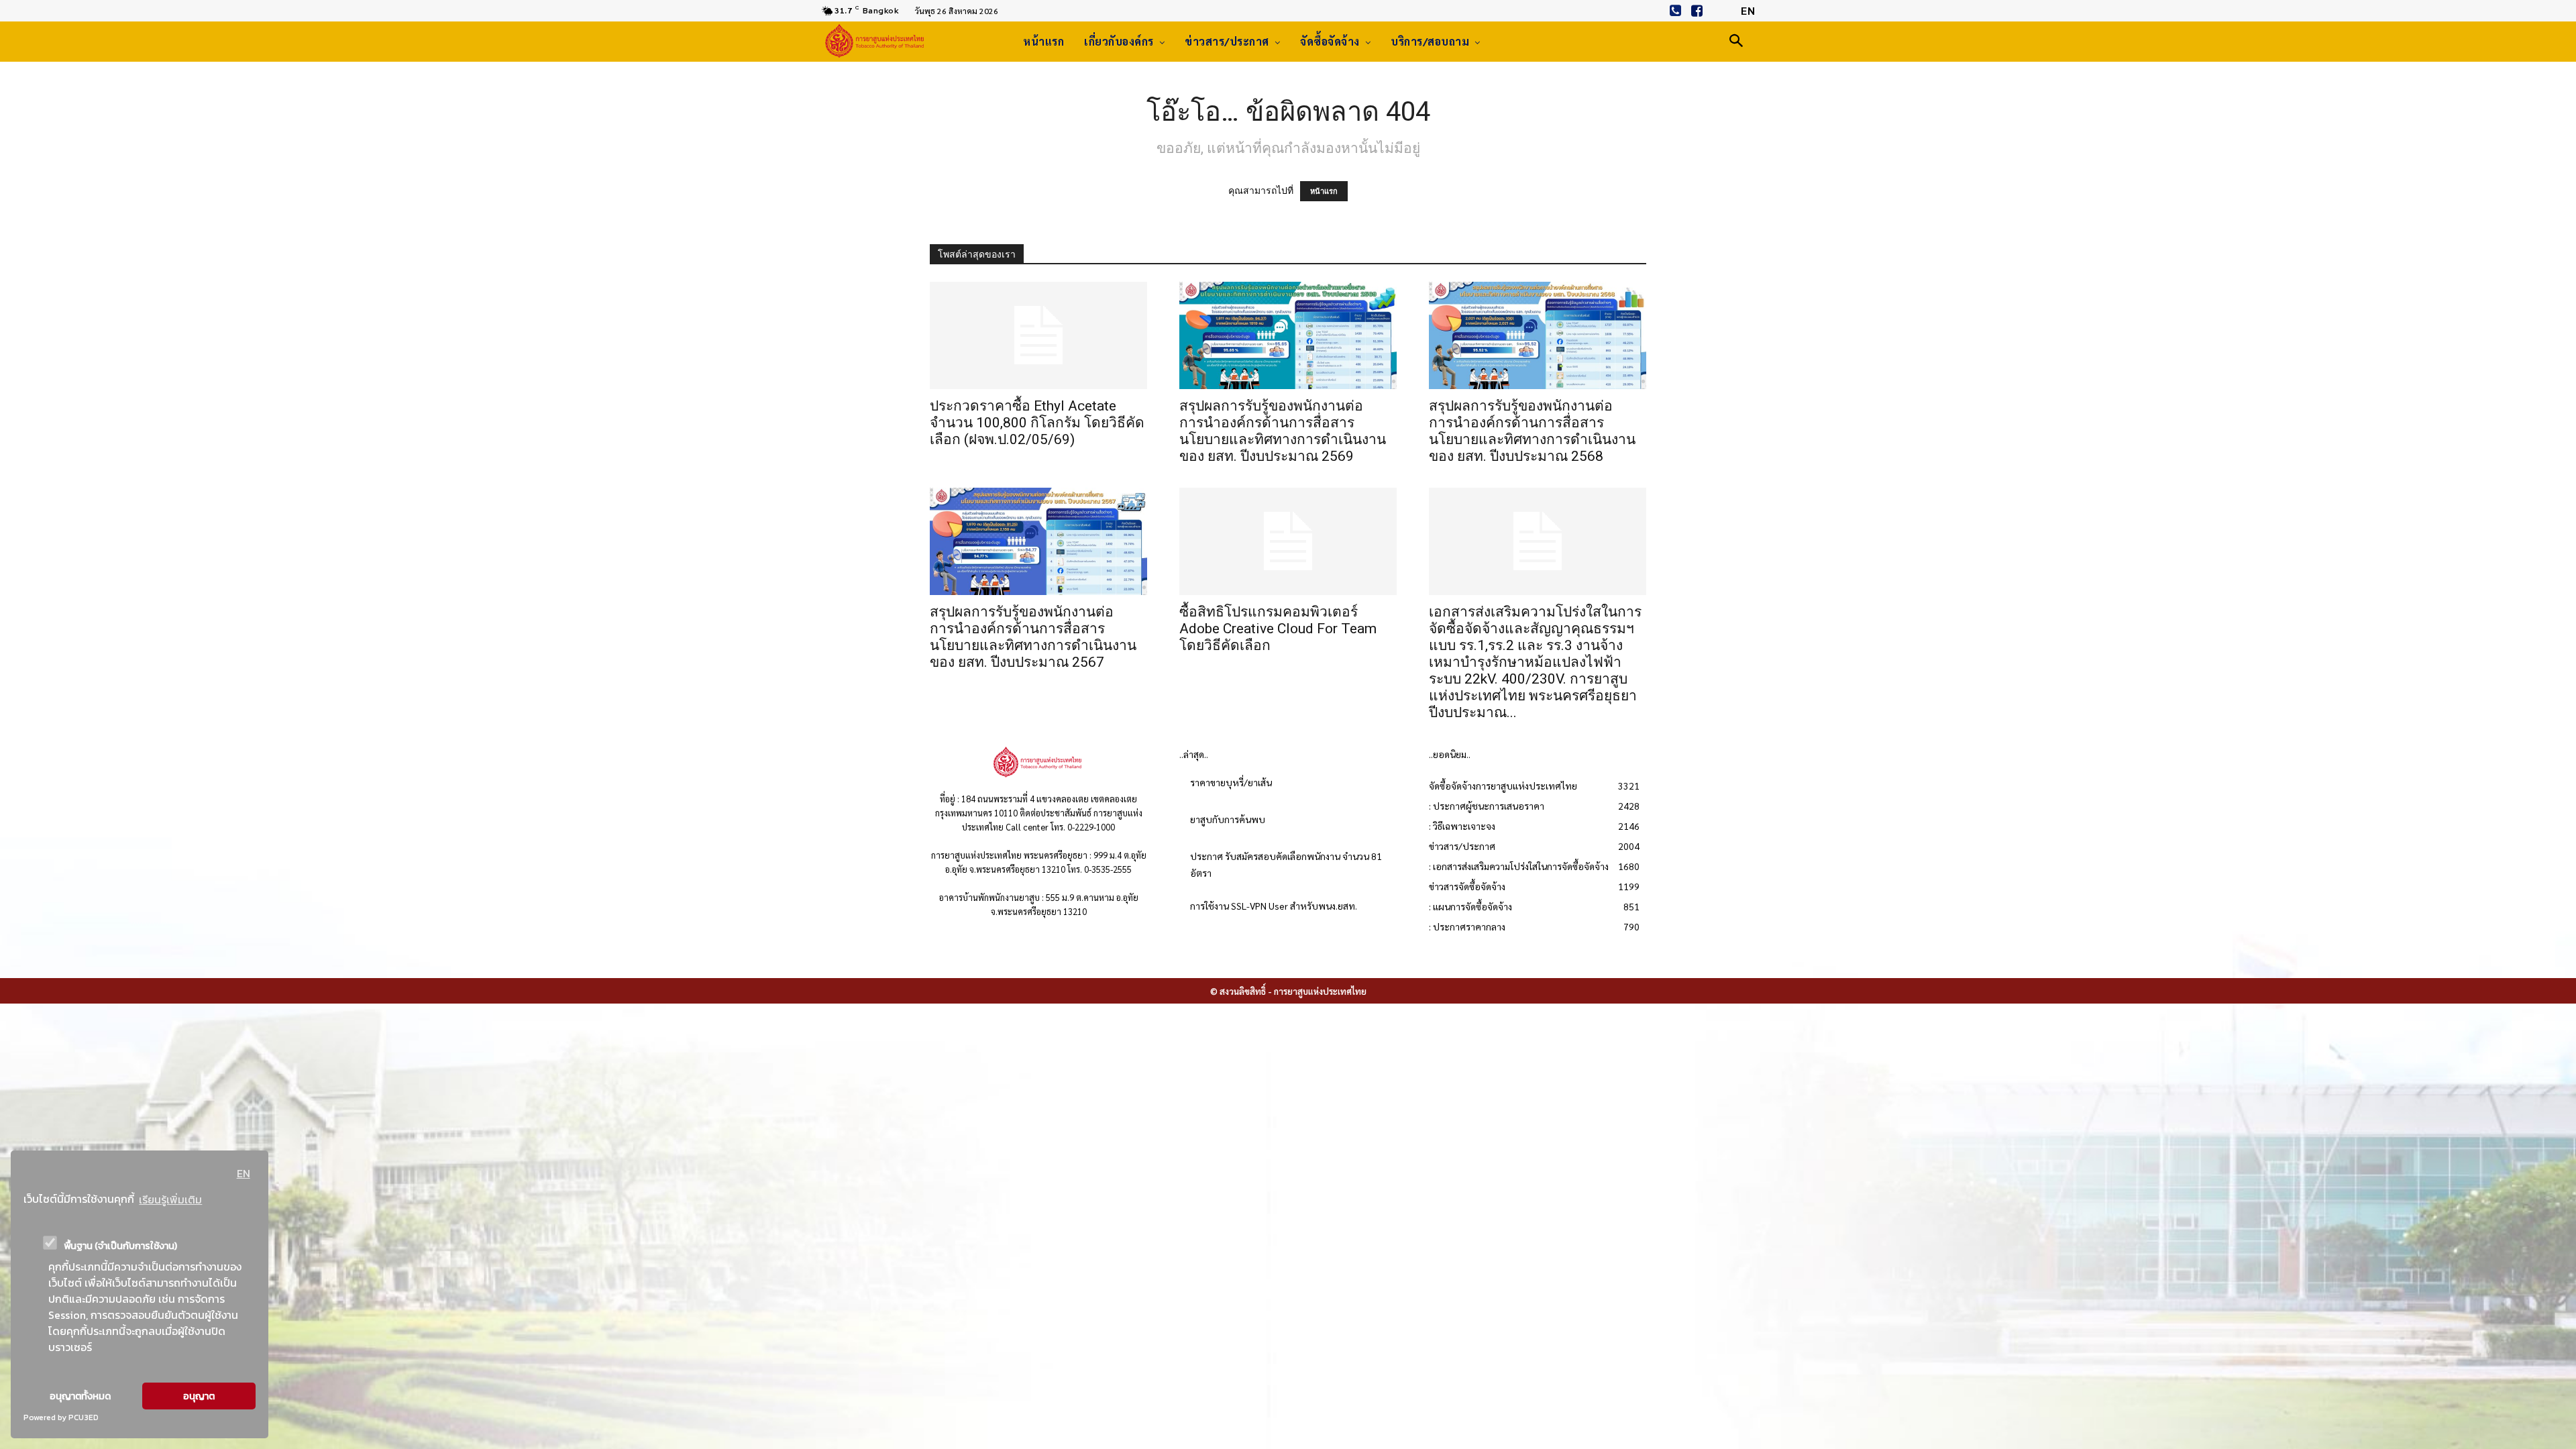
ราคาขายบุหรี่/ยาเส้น (1231, 782)
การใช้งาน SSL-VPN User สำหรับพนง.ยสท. (1274, 906)
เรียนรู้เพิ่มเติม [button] (170, 1199)
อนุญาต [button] (199, 1396)
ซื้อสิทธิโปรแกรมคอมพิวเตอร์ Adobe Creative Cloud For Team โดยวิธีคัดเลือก (1278, 629)
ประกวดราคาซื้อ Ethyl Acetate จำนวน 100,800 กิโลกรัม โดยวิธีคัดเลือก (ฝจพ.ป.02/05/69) (1037, 423)
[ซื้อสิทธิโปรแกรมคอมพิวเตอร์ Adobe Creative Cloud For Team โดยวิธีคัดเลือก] (1288, 541)
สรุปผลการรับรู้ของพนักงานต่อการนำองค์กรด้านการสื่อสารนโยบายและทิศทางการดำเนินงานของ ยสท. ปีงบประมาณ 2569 (1283, 431)
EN (244, 1173)
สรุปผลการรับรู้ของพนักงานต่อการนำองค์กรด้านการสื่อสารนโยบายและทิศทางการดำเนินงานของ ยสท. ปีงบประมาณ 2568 (1532, 431)
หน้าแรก (1324, 191)
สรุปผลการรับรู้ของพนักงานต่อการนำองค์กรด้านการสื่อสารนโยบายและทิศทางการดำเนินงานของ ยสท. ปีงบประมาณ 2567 (1033, 637)
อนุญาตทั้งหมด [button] (80, 1396)
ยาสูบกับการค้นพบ (1228, 819)
